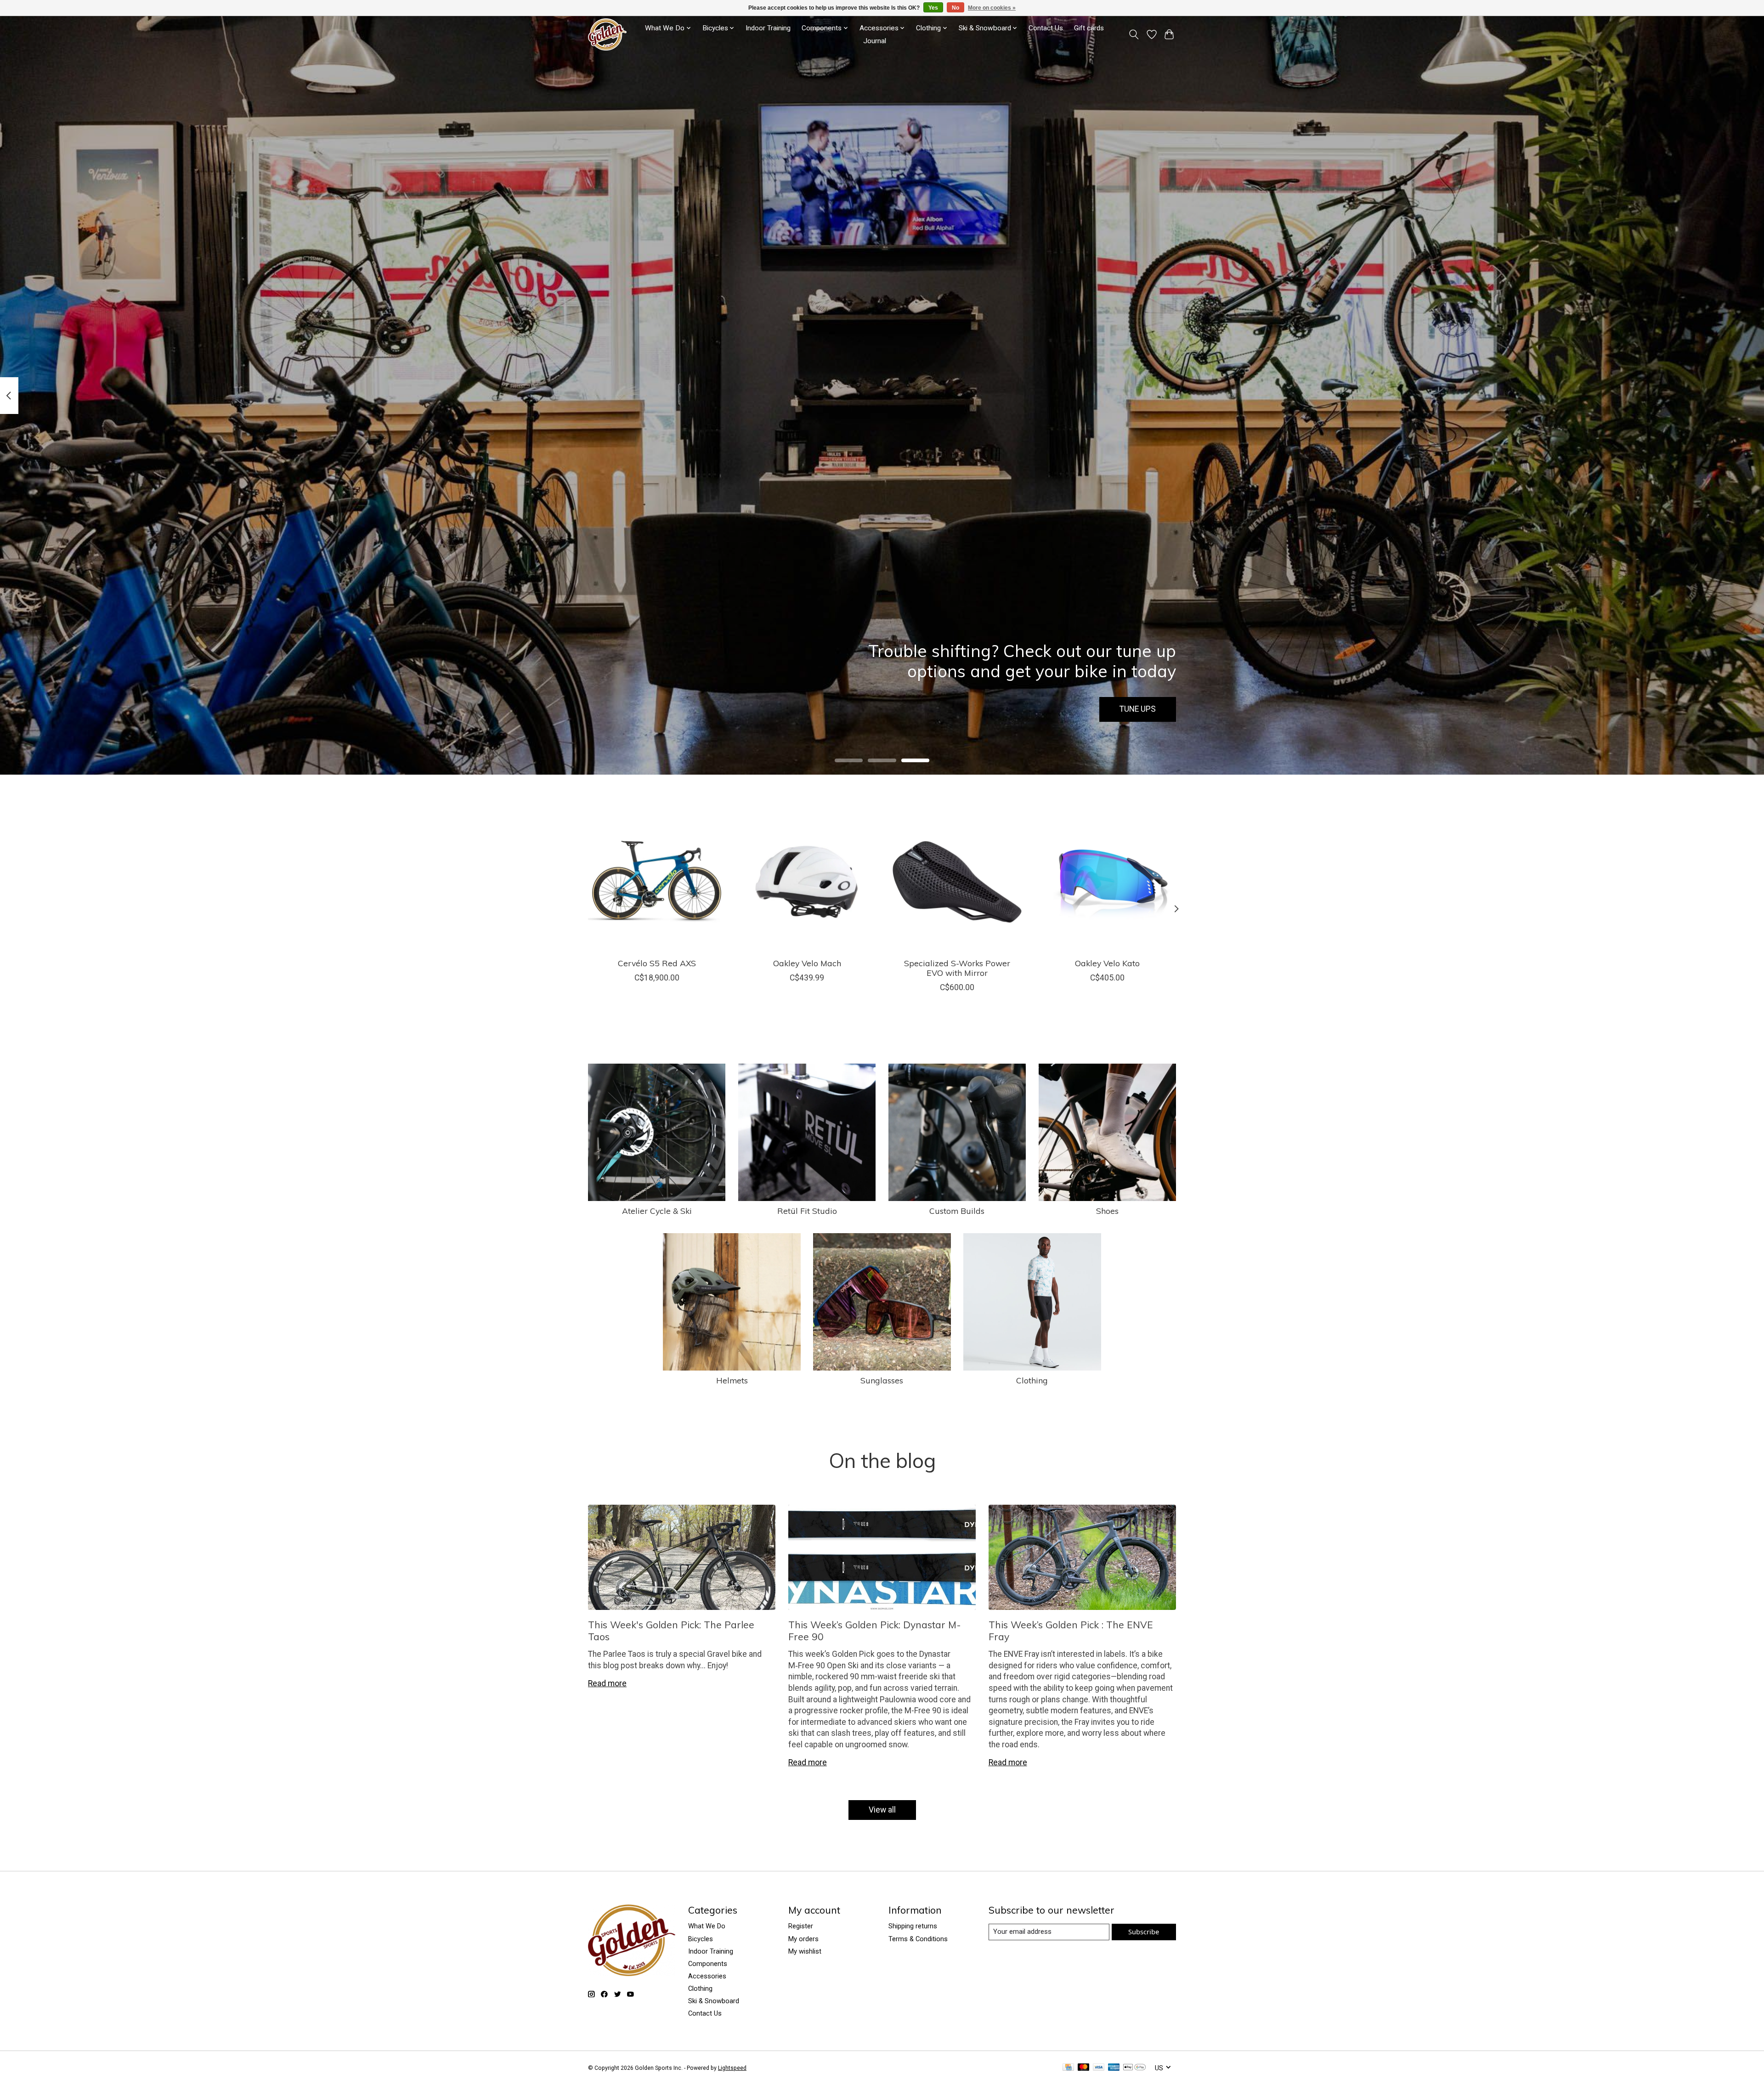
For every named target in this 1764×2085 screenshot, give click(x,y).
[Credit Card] (1068, 2068)
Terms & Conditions (918, 1939)
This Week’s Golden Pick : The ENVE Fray (1071, 1630)
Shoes (1107, 1211)
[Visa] (1099, 2068)
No (955, 8)
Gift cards (1089, 28)
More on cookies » (992, 8)
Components (708, 1964)
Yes (933, 8)
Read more (607, 1683)
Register (801, 1926)
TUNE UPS (1138, 709)
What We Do (707, 1926)
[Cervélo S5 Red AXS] (657, 882)
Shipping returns (913, 1926)
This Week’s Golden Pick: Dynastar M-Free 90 (875, 1630)
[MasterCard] (1084, 2068)
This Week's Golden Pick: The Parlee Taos (671, 1630)
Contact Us (1046, 28)
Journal (875, 41)
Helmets (732, 1380)
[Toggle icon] (1134, 34)
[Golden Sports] (607, 34)
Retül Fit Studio (807, 1211)
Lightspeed (732, 2068)
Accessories (707, 1976)
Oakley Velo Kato (1107, 963)
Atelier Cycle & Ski (657, 1211)
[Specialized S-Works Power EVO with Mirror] (957, 882)
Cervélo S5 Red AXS (657, 963)
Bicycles (701, 1939)
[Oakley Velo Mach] (807, 882)
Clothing (1032, 1380)
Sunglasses (882, 1380)
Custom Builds (957, 1211)
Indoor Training (768, 28)
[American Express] (1114, 2068)
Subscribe (1144, 1932)
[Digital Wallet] (1134, 2068)
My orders (803, 1939)
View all (882, 1810)
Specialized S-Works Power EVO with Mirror (957, 968)
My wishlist (805, 1951)
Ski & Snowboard (714, 2001)
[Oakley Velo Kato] (1107, 882)
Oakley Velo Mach (807, 963)
